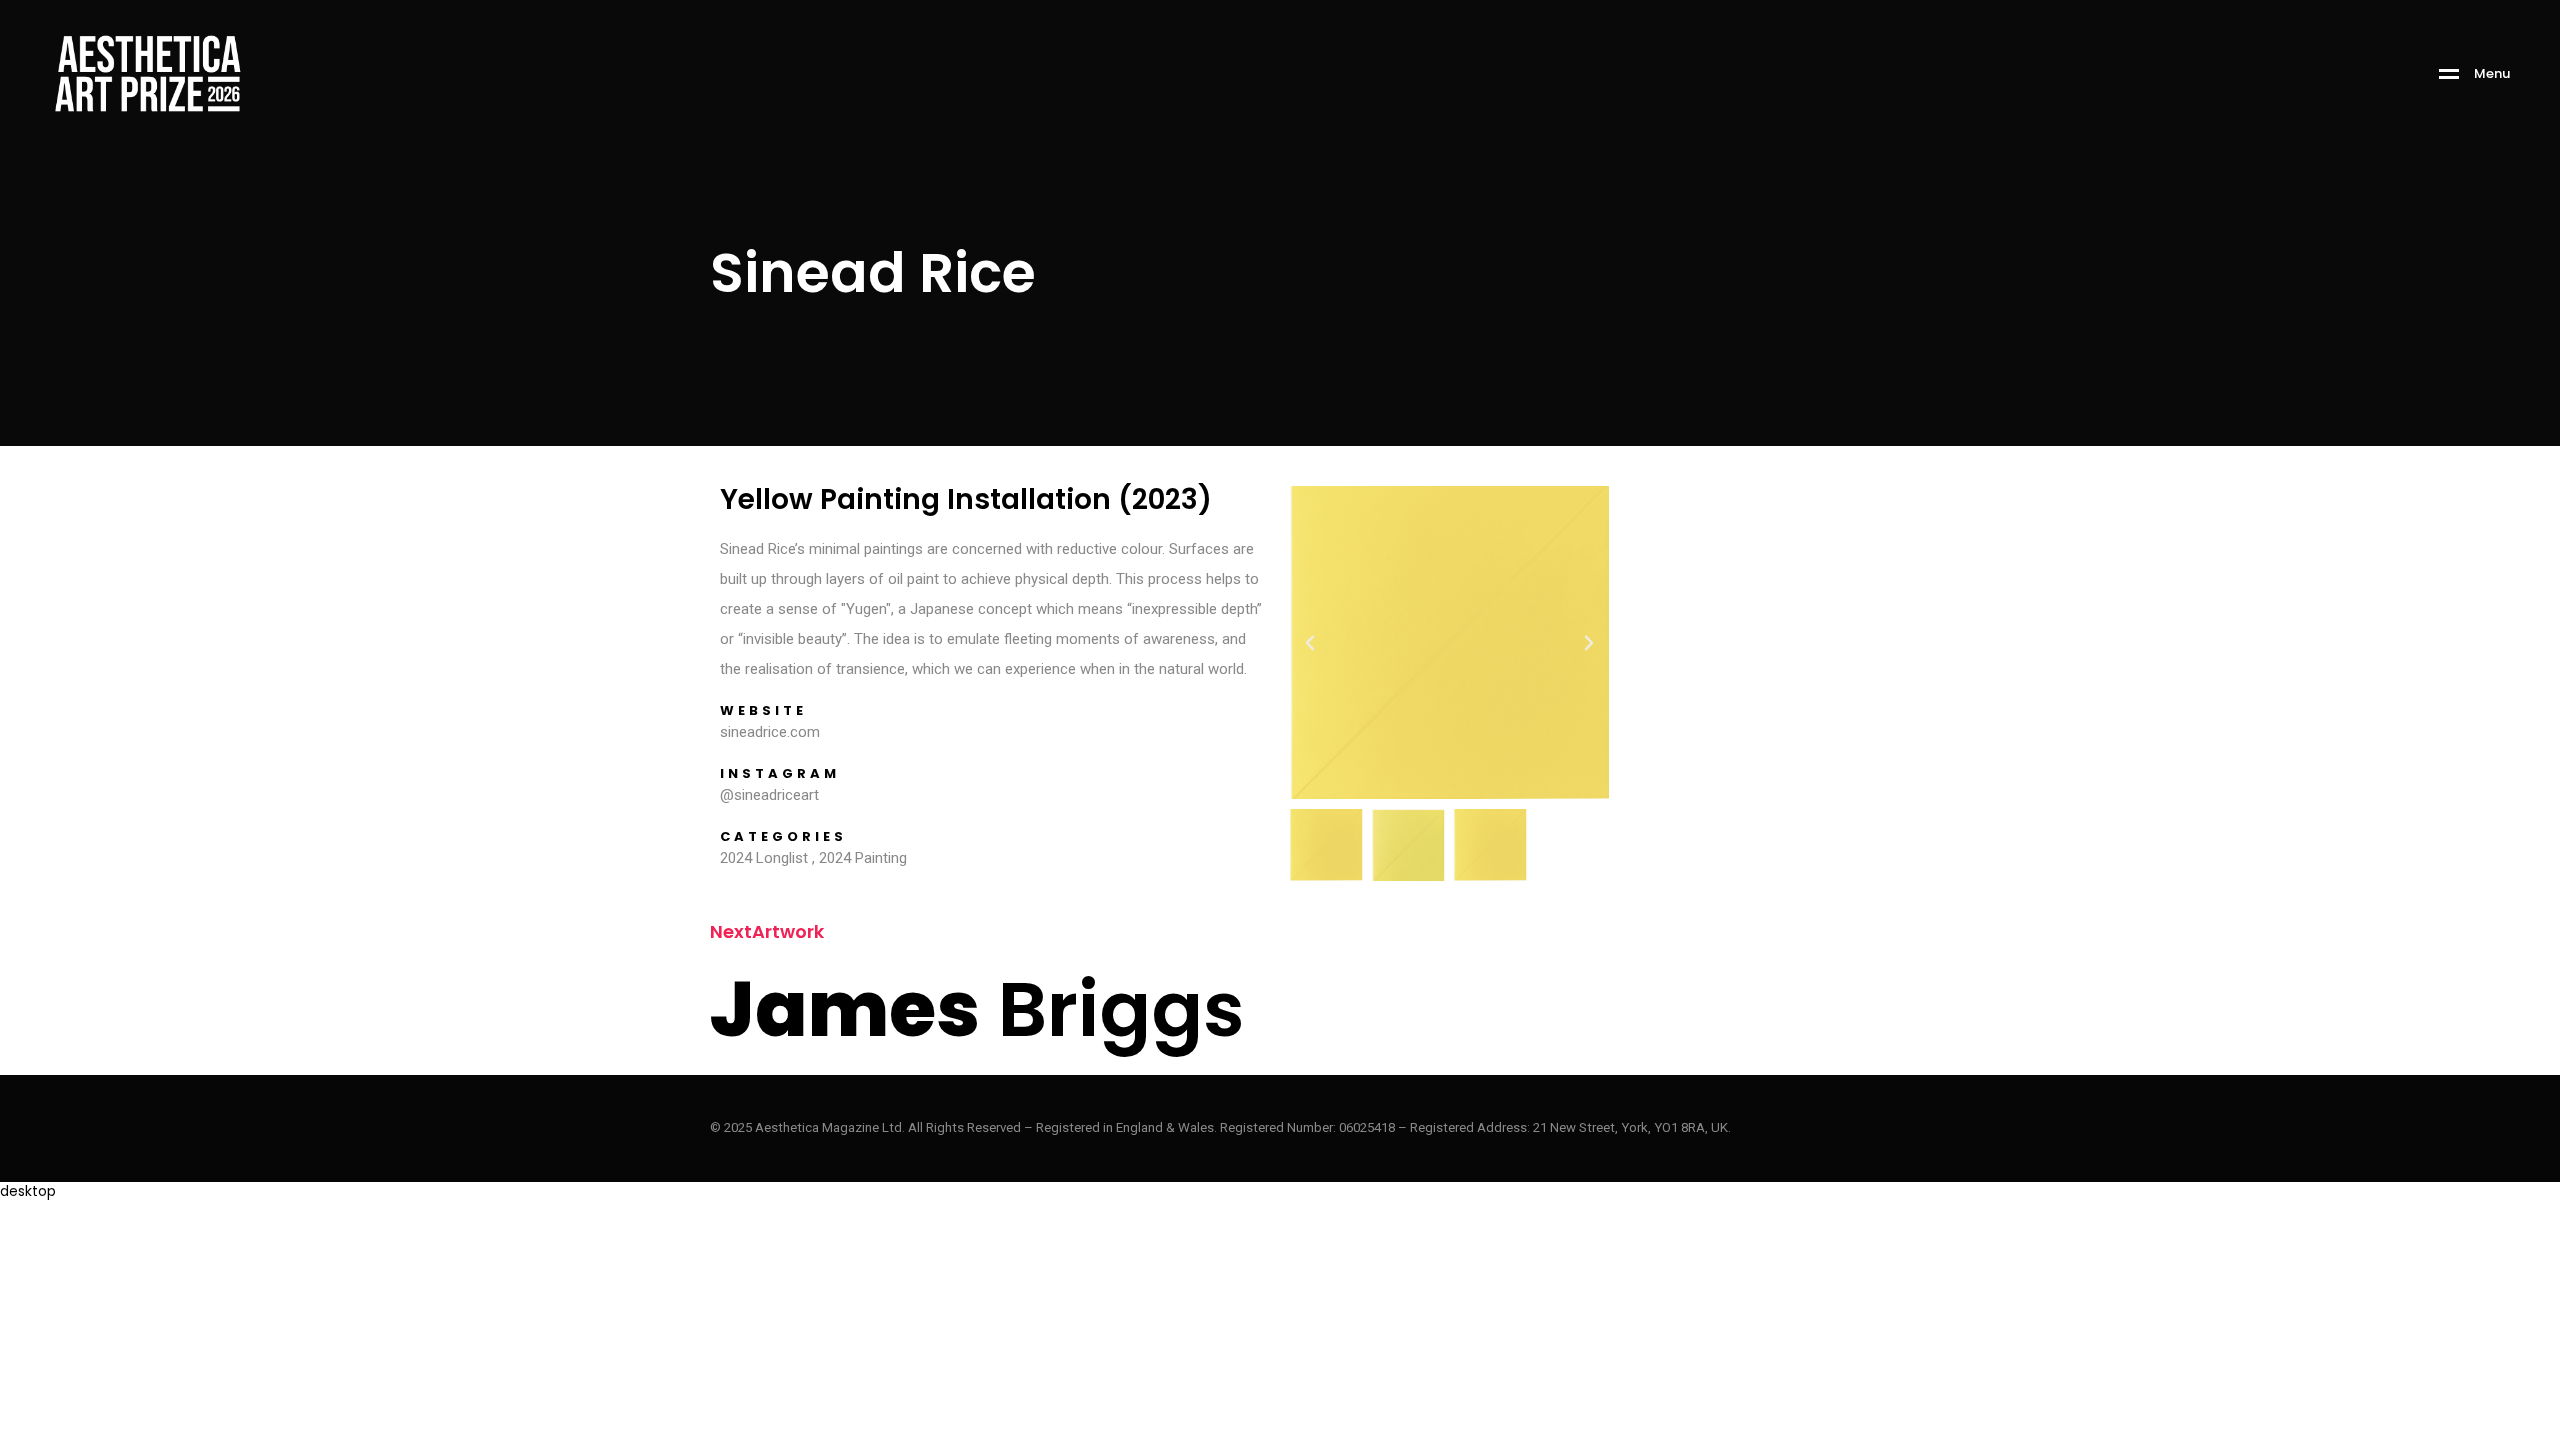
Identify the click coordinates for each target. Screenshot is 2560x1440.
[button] (1310, 643)
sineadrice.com (770, 732)
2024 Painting (863, 858)
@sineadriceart (769, 795)
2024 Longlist (764, 858)
